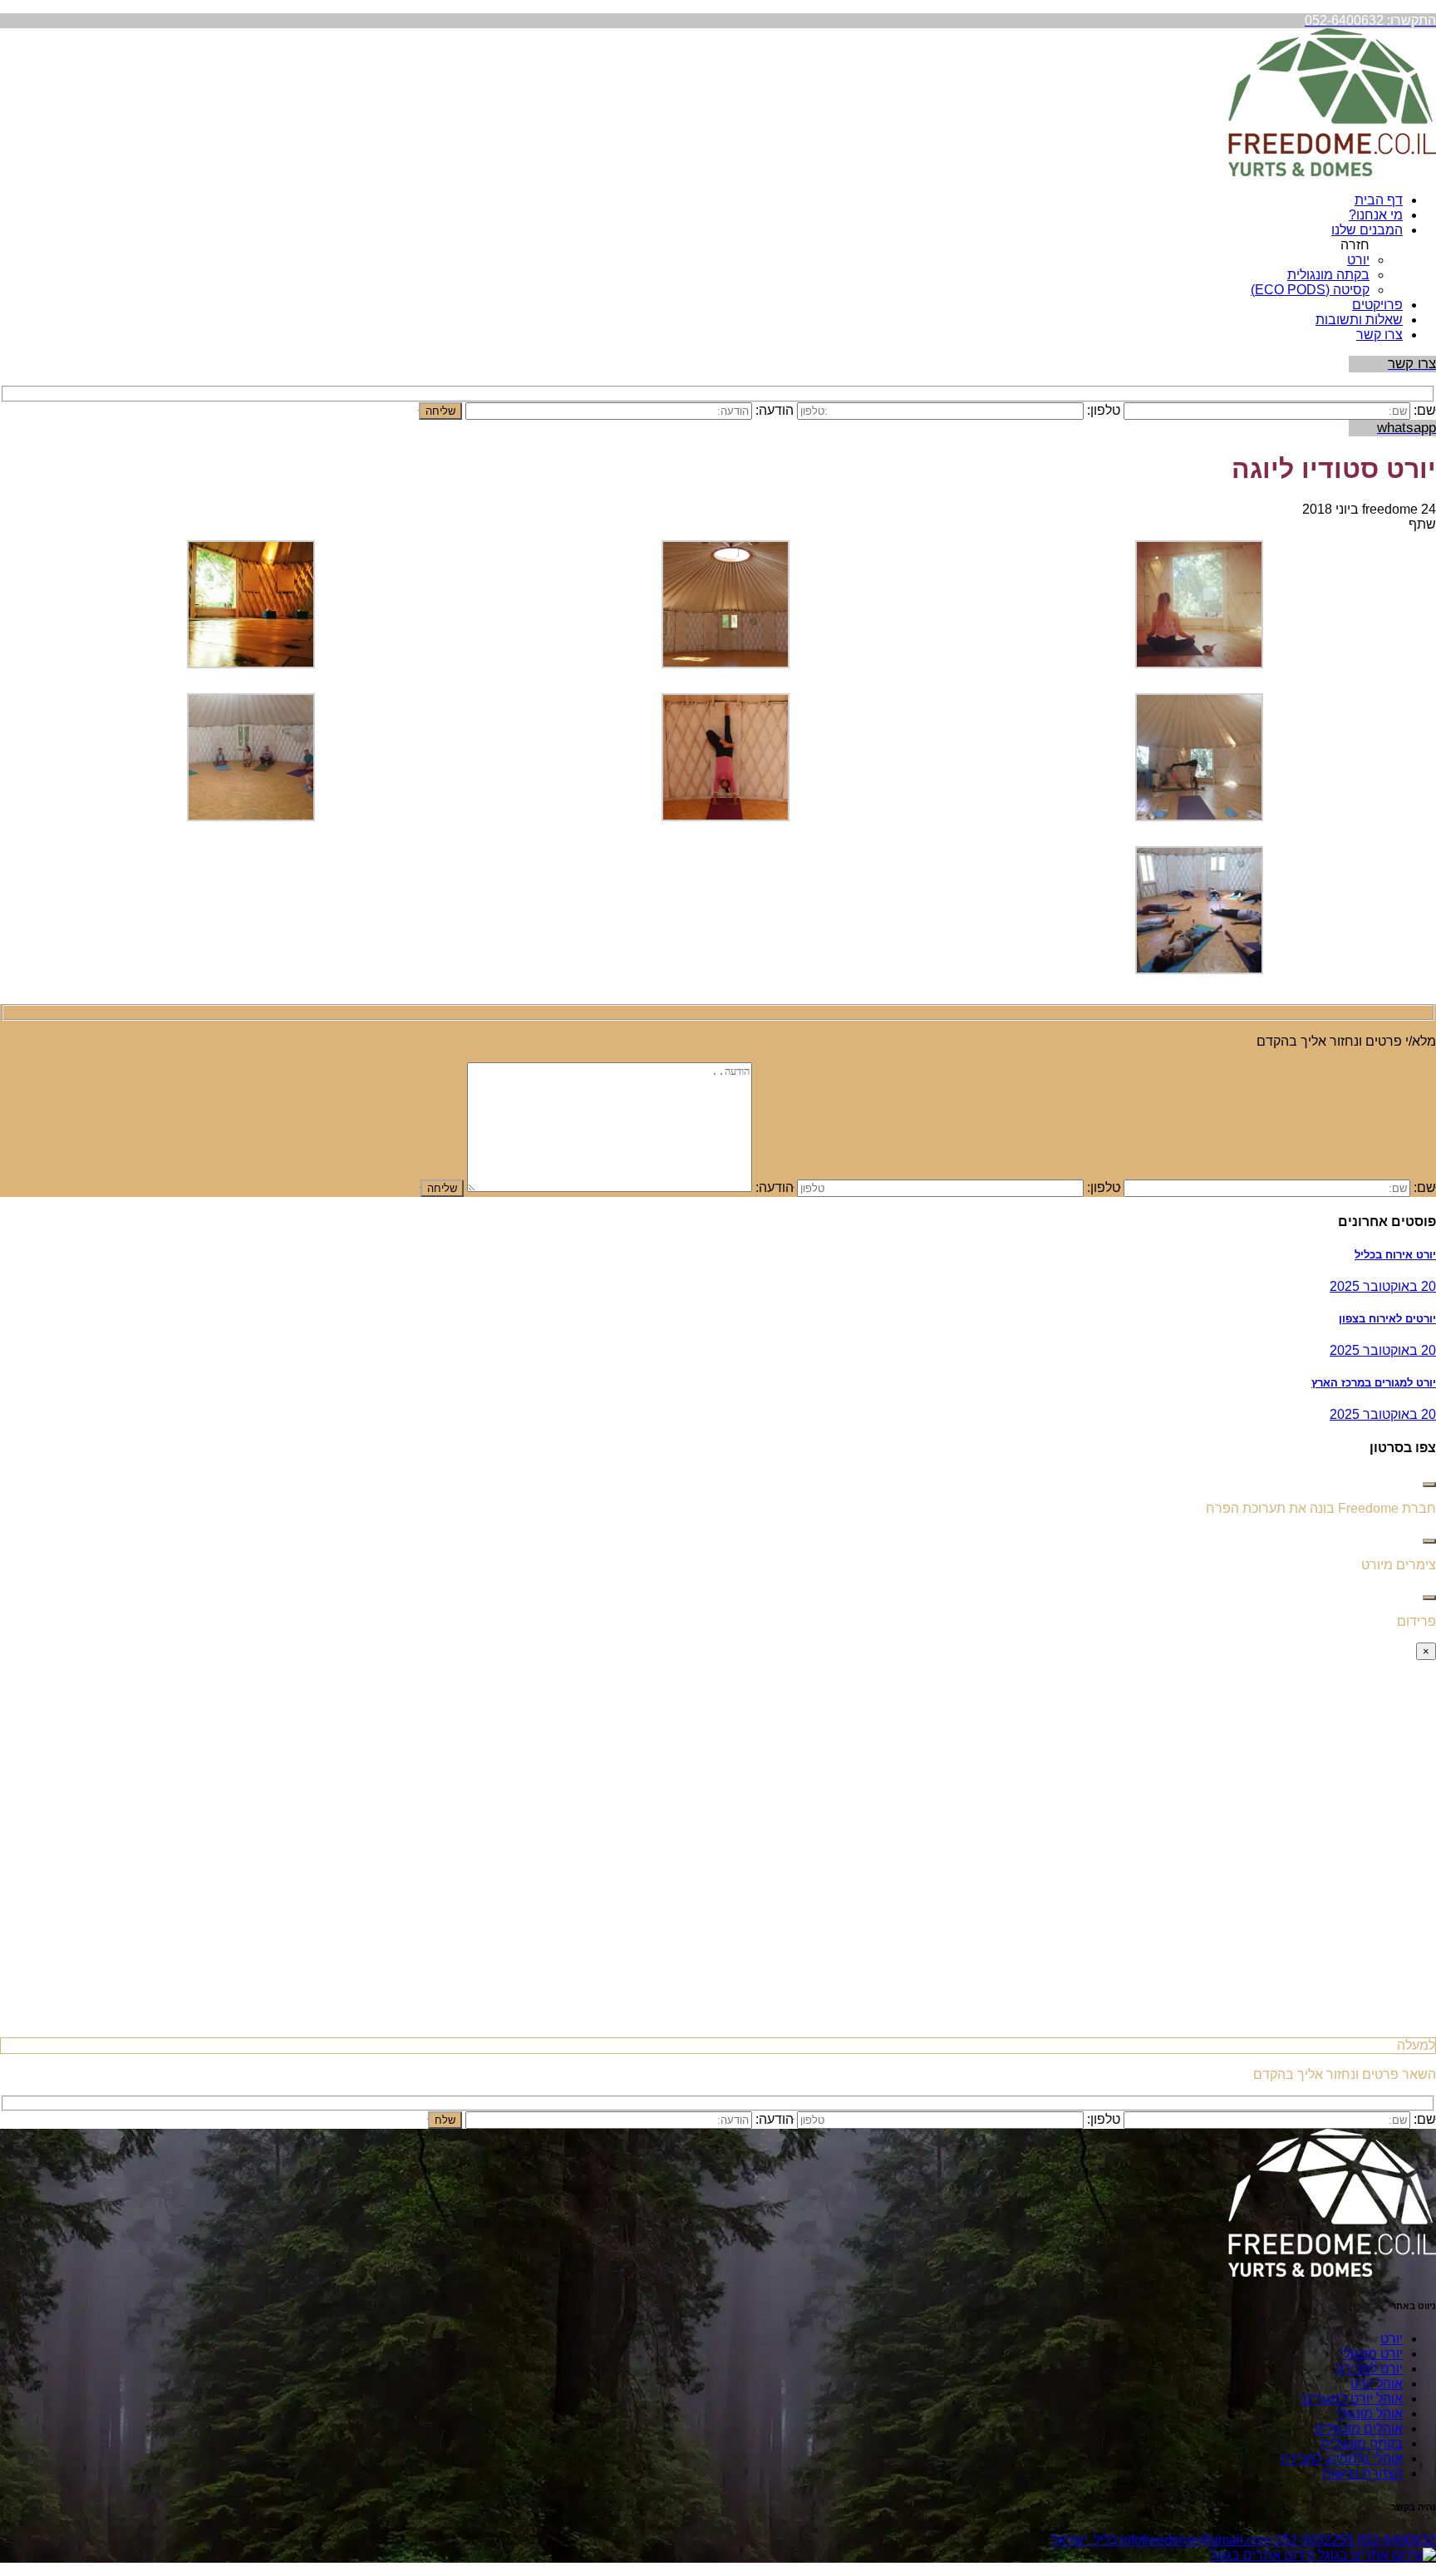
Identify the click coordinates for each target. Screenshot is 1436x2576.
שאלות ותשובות (1359, 320)
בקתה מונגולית (1328, 275)
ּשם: (1425, 410)
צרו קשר (1379, 335)
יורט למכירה (1369, 2369)
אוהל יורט (1377, 2384)
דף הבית (1379, 200)
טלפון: (1104, 410)
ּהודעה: (775, 1187)
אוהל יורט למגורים (1352, 2399)
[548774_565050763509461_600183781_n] (725, 817)
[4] (1199, 970)
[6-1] (1199, 817)
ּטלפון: (1104, 1187)
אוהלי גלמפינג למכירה (1342, 2458)
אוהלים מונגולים (1359, 2428)
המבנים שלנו (1367, 230)
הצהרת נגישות (1362, 2473)
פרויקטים (1377, 305)
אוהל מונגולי (1370, 2413)
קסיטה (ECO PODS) (1310, 290)
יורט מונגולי (1372, 2354)
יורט (1358, 260)
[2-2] (251, 664)
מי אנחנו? (1376, 215)
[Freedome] (1332, 172)
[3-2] (725, 664)
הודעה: (775, 410)
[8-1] (251, 817)
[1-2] (1199, 664)
